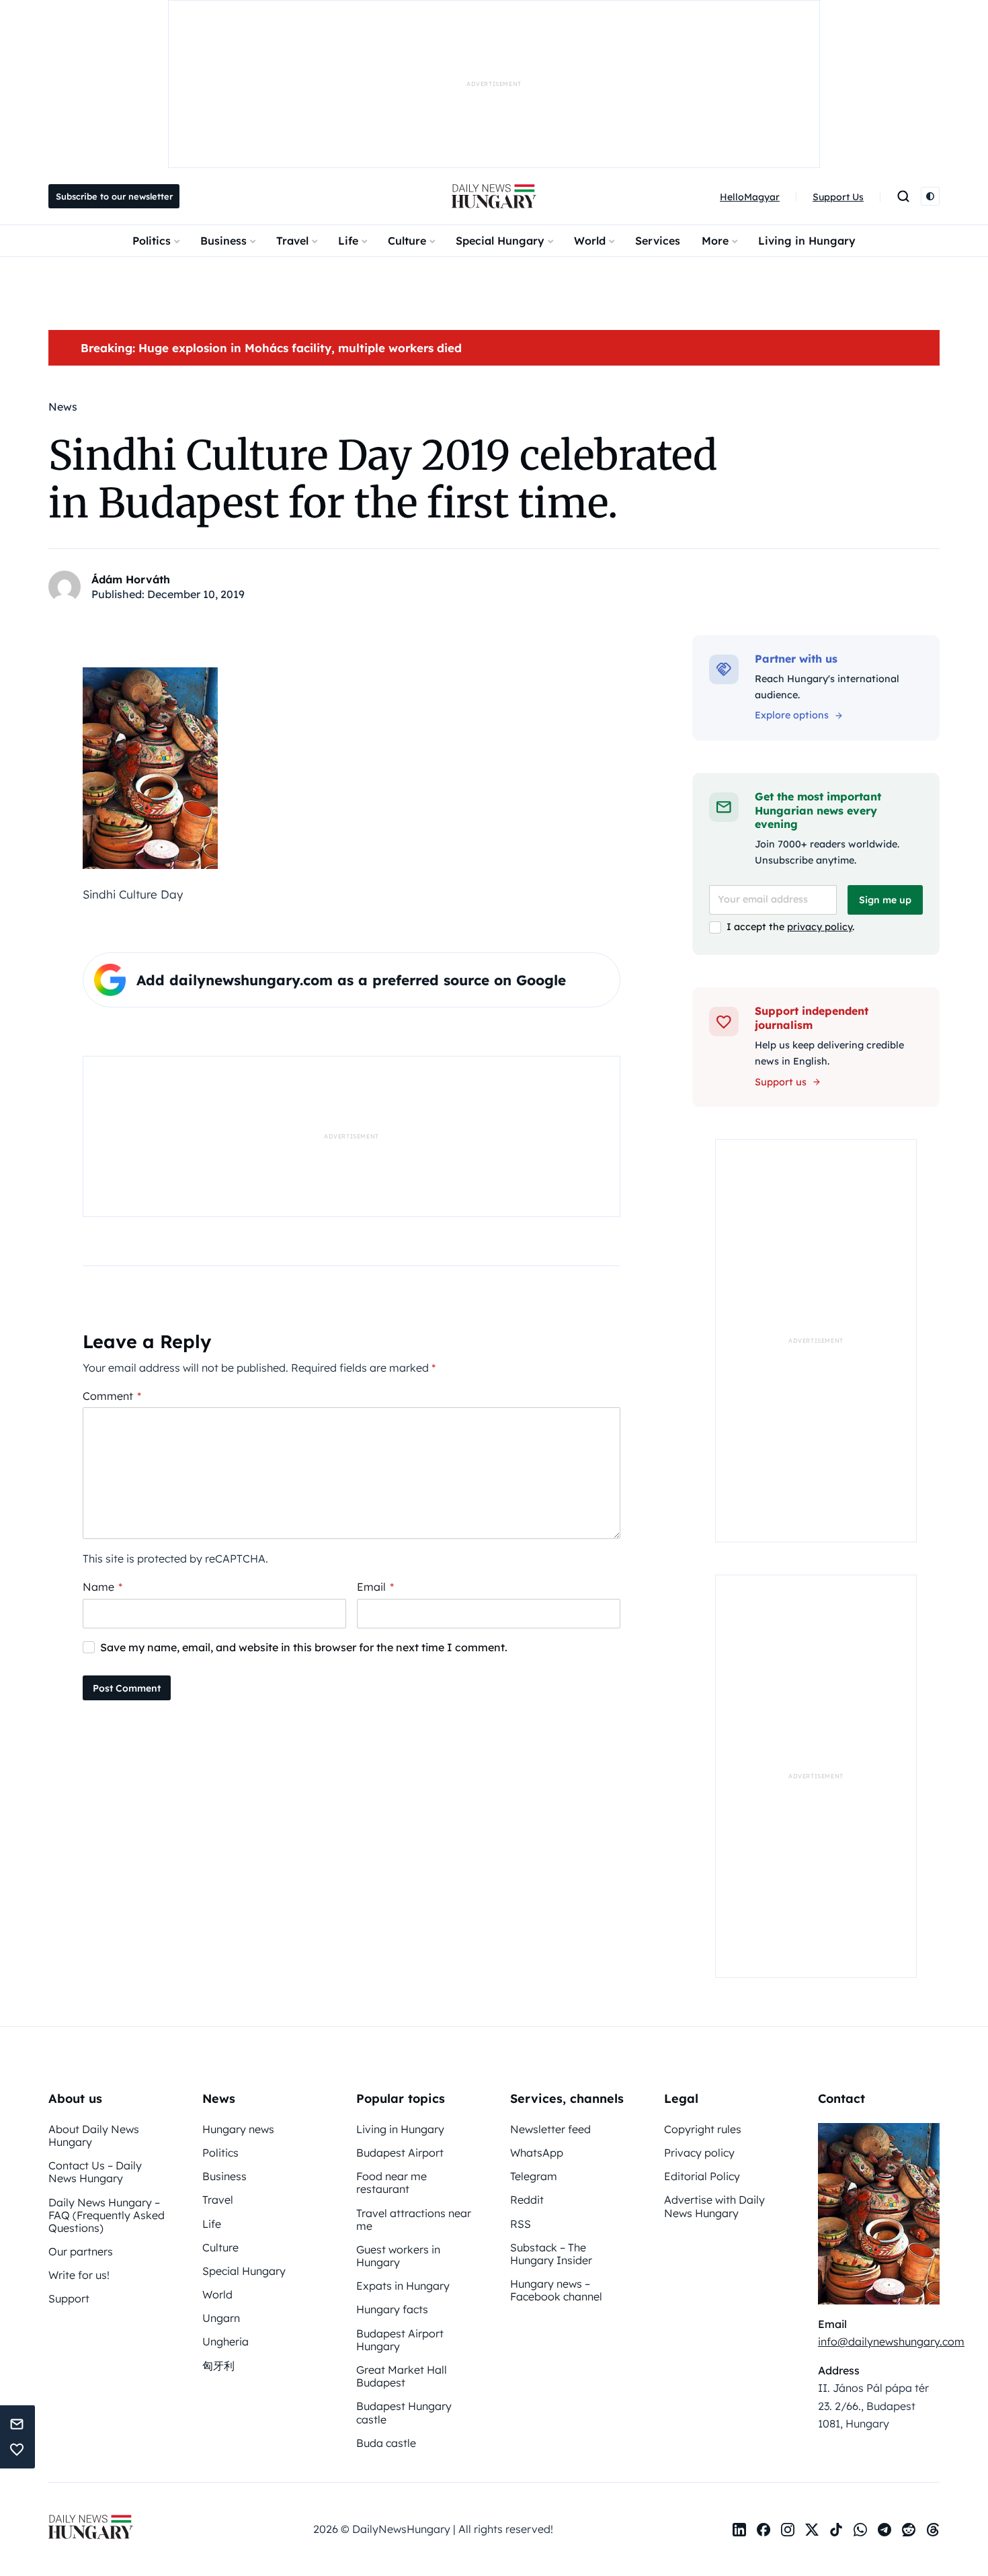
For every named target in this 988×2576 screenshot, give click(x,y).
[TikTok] (836, 2530)
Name (102, 1587)
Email (375, 1587)
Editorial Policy (702, 2176)
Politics (152, 241)
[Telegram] (884, 2530)
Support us (781, 1082)
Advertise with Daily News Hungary (714, 2206)
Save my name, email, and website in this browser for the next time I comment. (304, 1647)
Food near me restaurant (392, 2183)
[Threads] (933, 2530)
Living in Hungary (807, 241)
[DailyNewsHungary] (494, 196)
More (715, 241)
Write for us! (79, 2275)
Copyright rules (703, 2129)
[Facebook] (764, 2530)
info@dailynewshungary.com (891, 2341)
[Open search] (903, 196)
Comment (112, 1396)
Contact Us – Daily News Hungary (95, 2172)
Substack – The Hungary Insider (551, 2254)
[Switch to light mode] (930, 196)
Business (223, 241)
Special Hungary (500, 241)
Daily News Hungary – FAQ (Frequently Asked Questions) (107, 2215)
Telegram (534, 2176)
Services (658, 241)
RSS (521, 2224)
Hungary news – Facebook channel (556, 2290)
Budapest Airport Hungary (400, 2340)
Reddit (527, 2200)
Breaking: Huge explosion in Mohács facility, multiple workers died (271, 348)
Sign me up (885, 900)
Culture (407, 241)
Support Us (838, 197)
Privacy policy (699, 2153)
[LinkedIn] (739, 2530)
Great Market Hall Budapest (402, 2376)
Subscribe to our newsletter (114, 196)
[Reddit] (909, 2530)
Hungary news (238, 2129)
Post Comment (127, 1688)
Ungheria (225, 2341)
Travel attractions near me (414, 2219)
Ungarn (221, 2318)
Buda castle (386, 2443)
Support (69, 2298)
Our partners (81, 2251)
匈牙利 (218, 2366)
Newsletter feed (550, 2129)
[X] (812, 2530)
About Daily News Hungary (94, 2135)
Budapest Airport (400, 2153)
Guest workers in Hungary (398, 2256)
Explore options (792, 715)
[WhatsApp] (860, 2530)
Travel (292, 241)
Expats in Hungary (403, 2286)
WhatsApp (537, 2153)
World (590, 241)
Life (348, 241)
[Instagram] (788, 2530)
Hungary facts (392, 2309)
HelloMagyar (750, 197)
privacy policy (820, 927)
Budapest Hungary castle (404, 2412)
